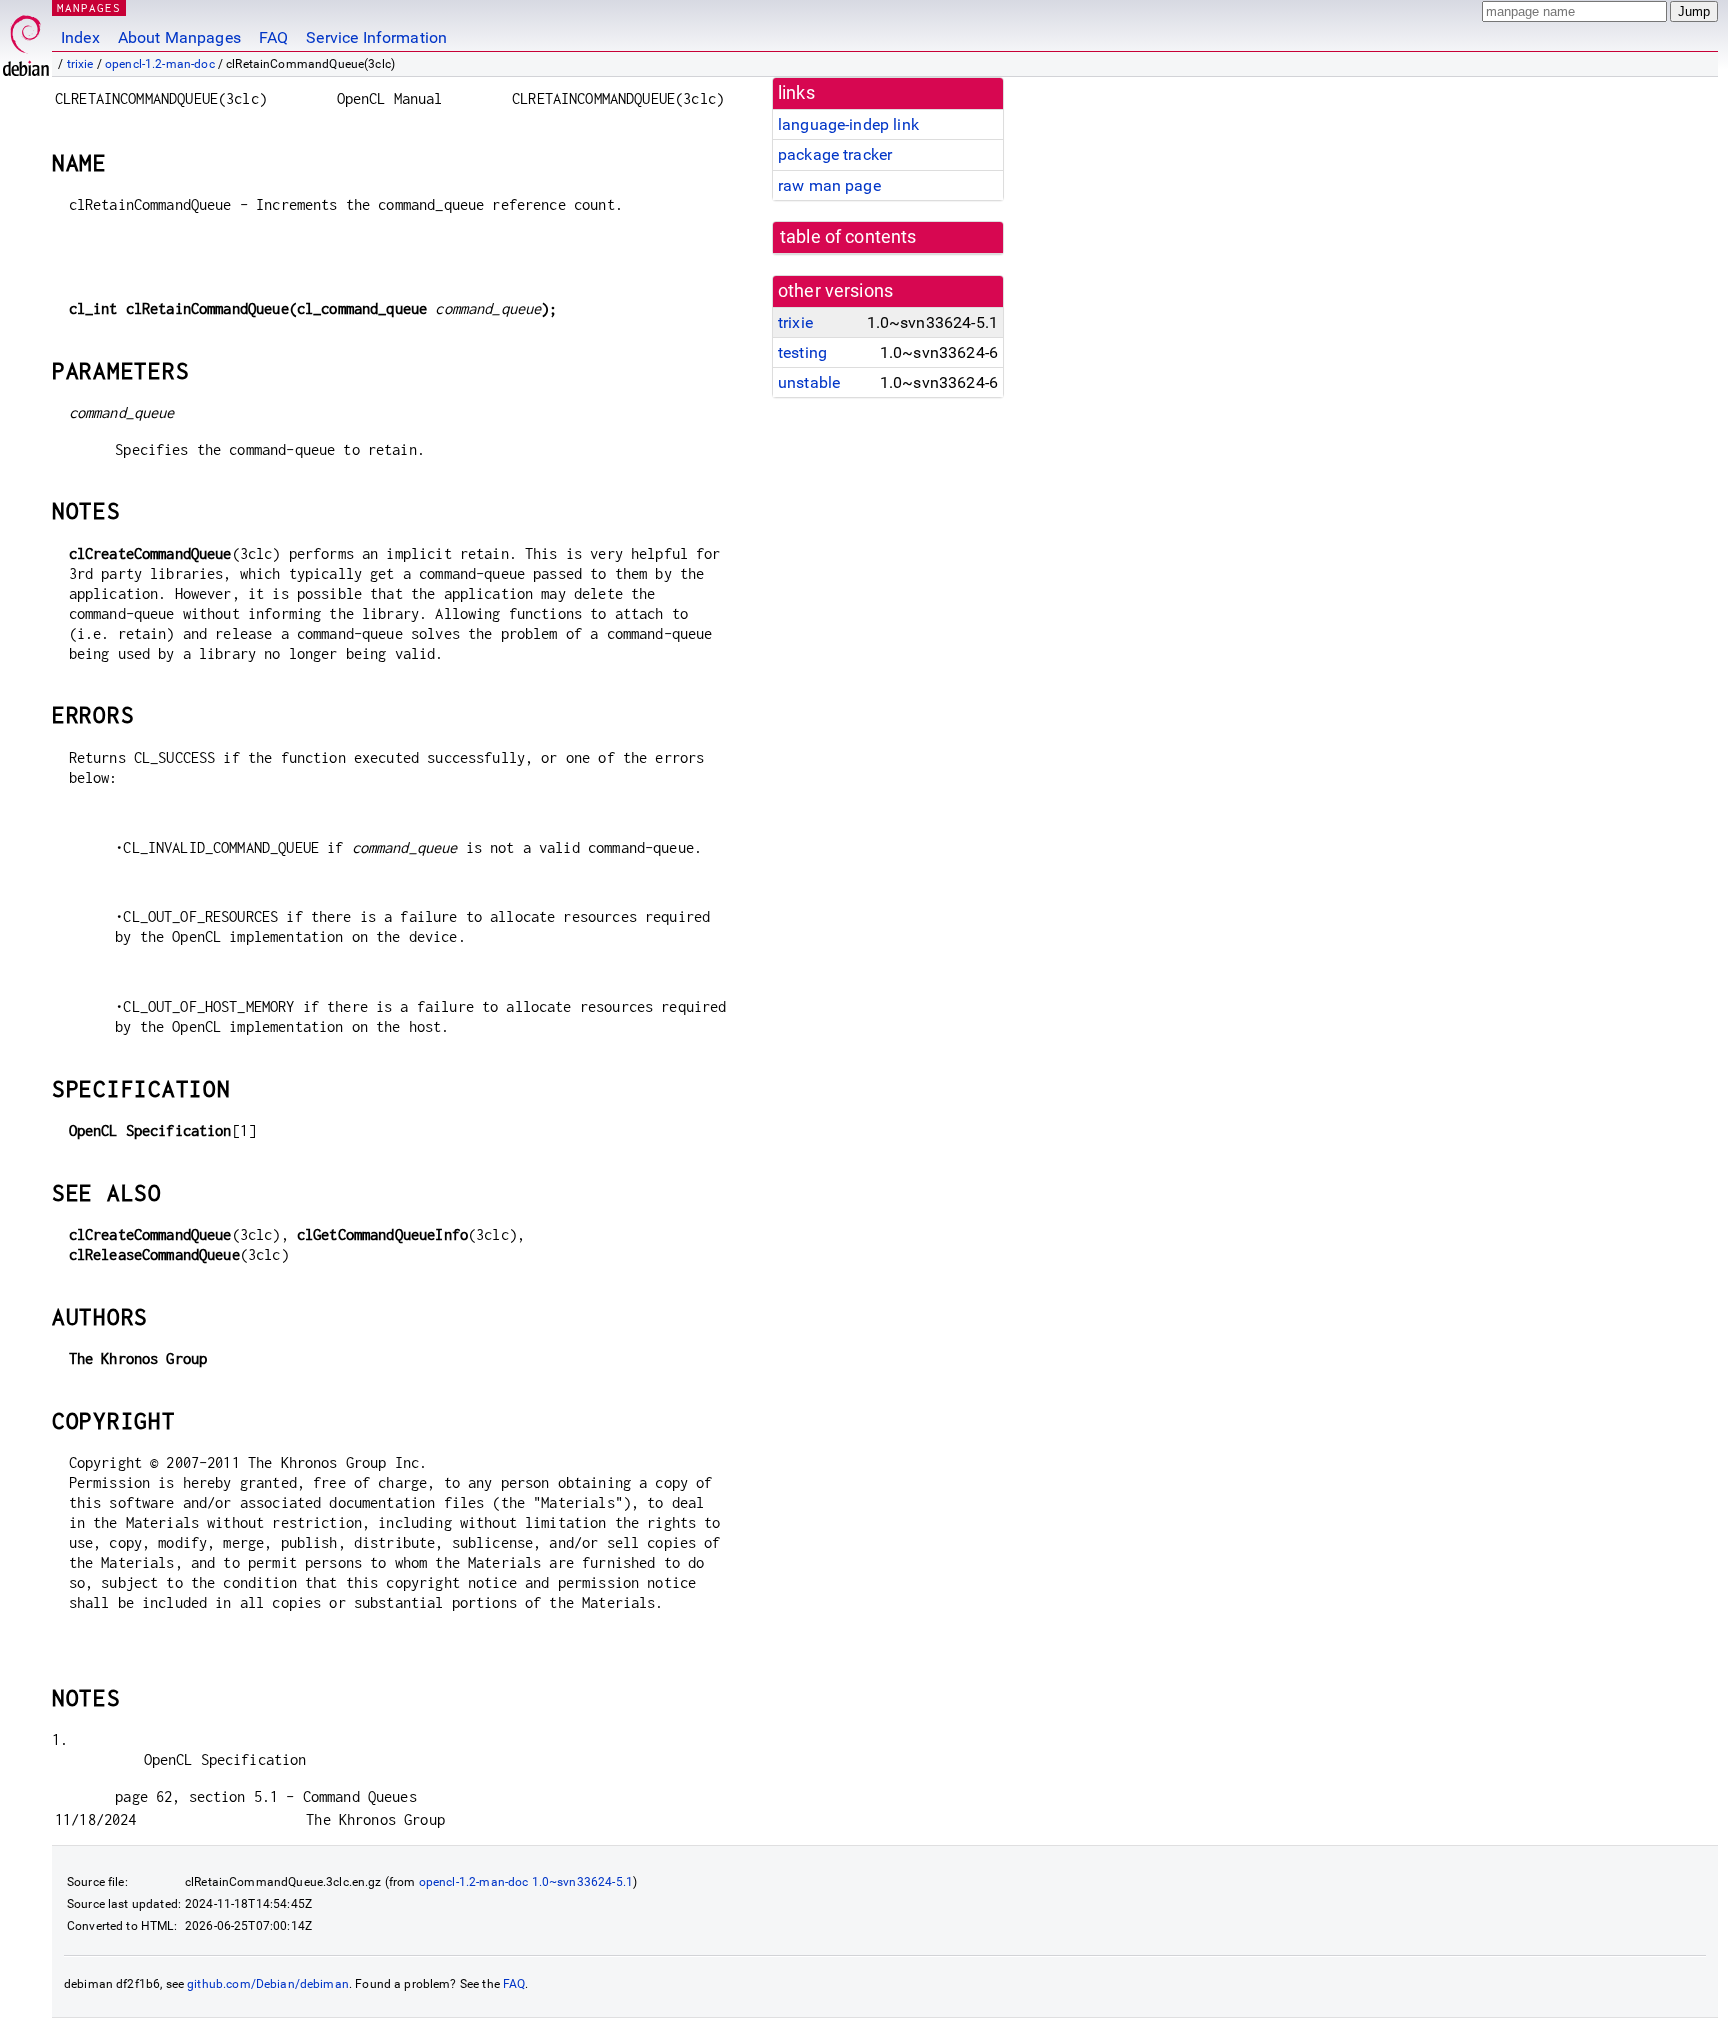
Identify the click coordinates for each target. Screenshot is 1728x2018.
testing (802, 352)
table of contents (848, 237)
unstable (809, 382)
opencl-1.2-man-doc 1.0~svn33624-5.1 (526, 1882)
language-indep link (848, 124)
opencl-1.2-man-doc (160, 64)
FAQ (273, 37)
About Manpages (179, 37)
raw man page (829, 185)
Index (80, 37)
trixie (80, 64)
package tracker (835, 154)
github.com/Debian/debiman (268, 1984)
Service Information (376, 37)
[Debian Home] (26, 40)
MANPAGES (89, 7)
